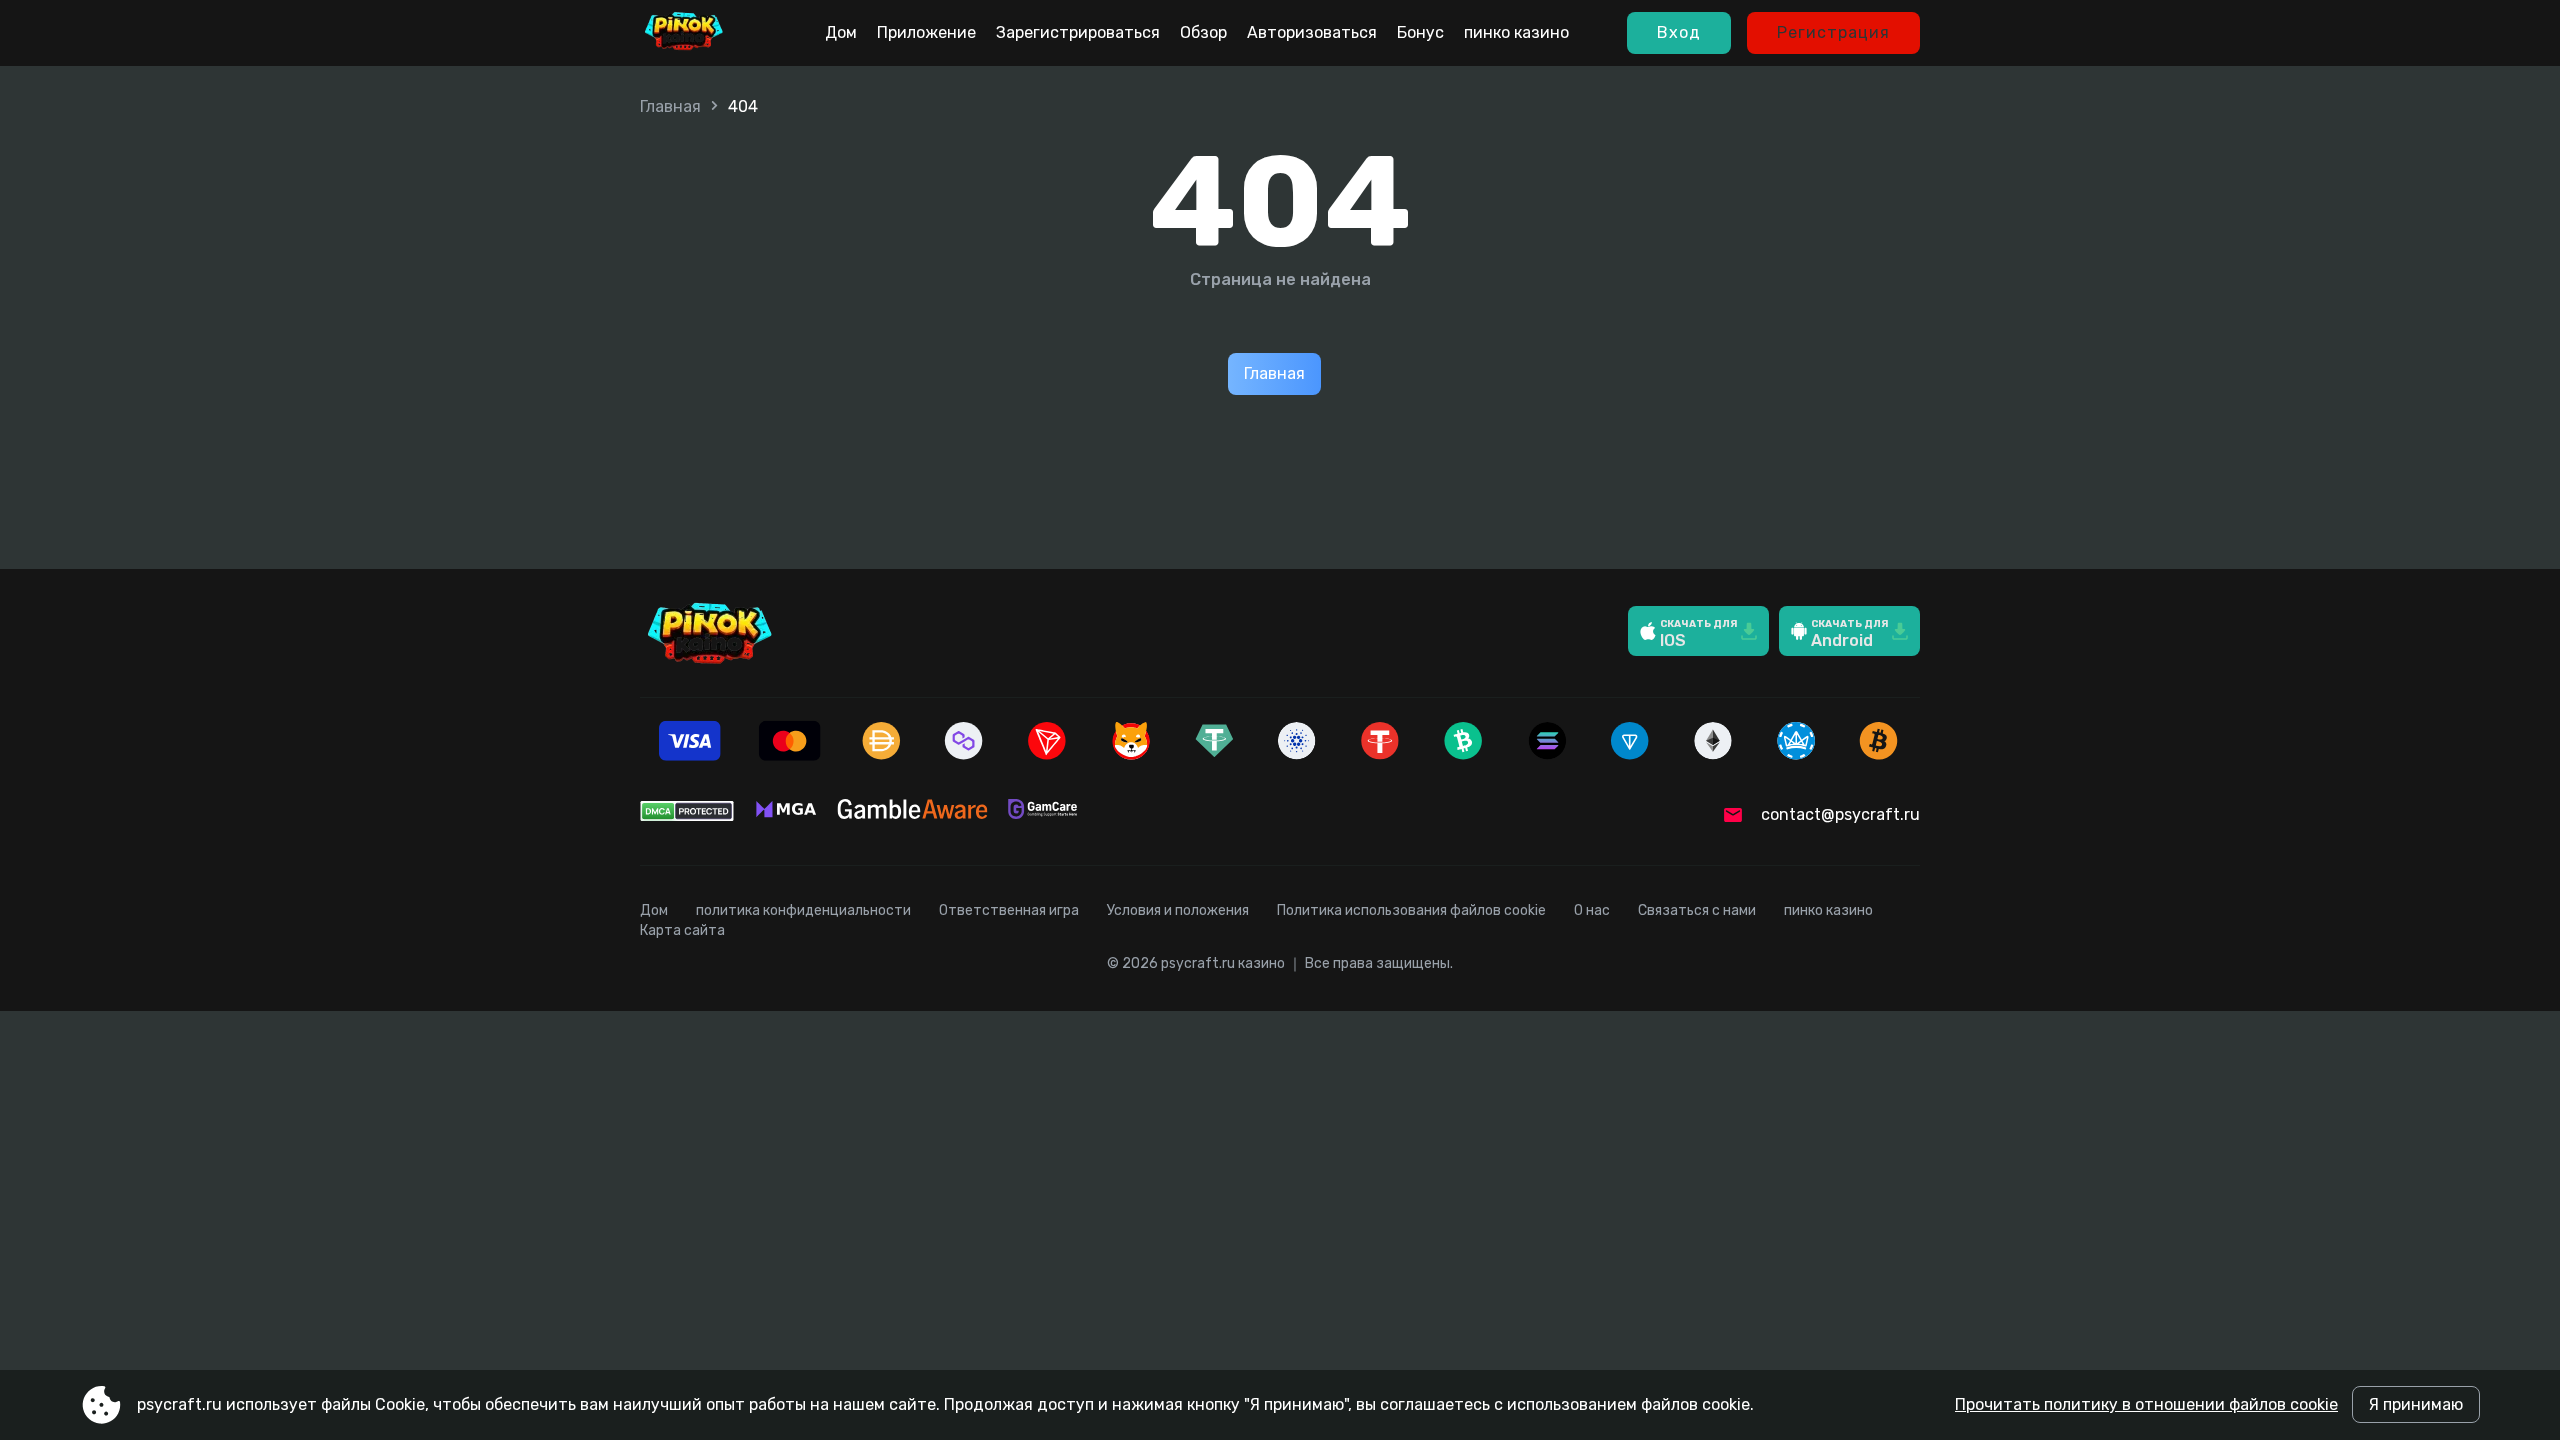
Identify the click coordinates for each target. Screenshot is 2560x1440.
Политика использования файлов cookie (1411, 910)
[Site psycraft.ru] (684, 33)
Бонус (1420, 32)
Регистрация (1833, 32)
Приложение (926, 32)
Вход (1679, 32)
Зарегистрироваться (1078, 32)
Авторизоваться (1312, 32)
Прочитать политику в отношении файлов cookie (2146, 1404)
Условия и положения (1178, 910)
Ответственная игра (1009, 910)
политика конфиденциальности (803, 910)
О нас (1592, 910)
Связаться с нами (1697, 910)
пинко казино (1516, 32)
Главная (670, 106)
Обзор (1203, 32)
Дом (841, 32)
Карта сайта (682, 930)
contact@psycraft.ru (1840, 814)
